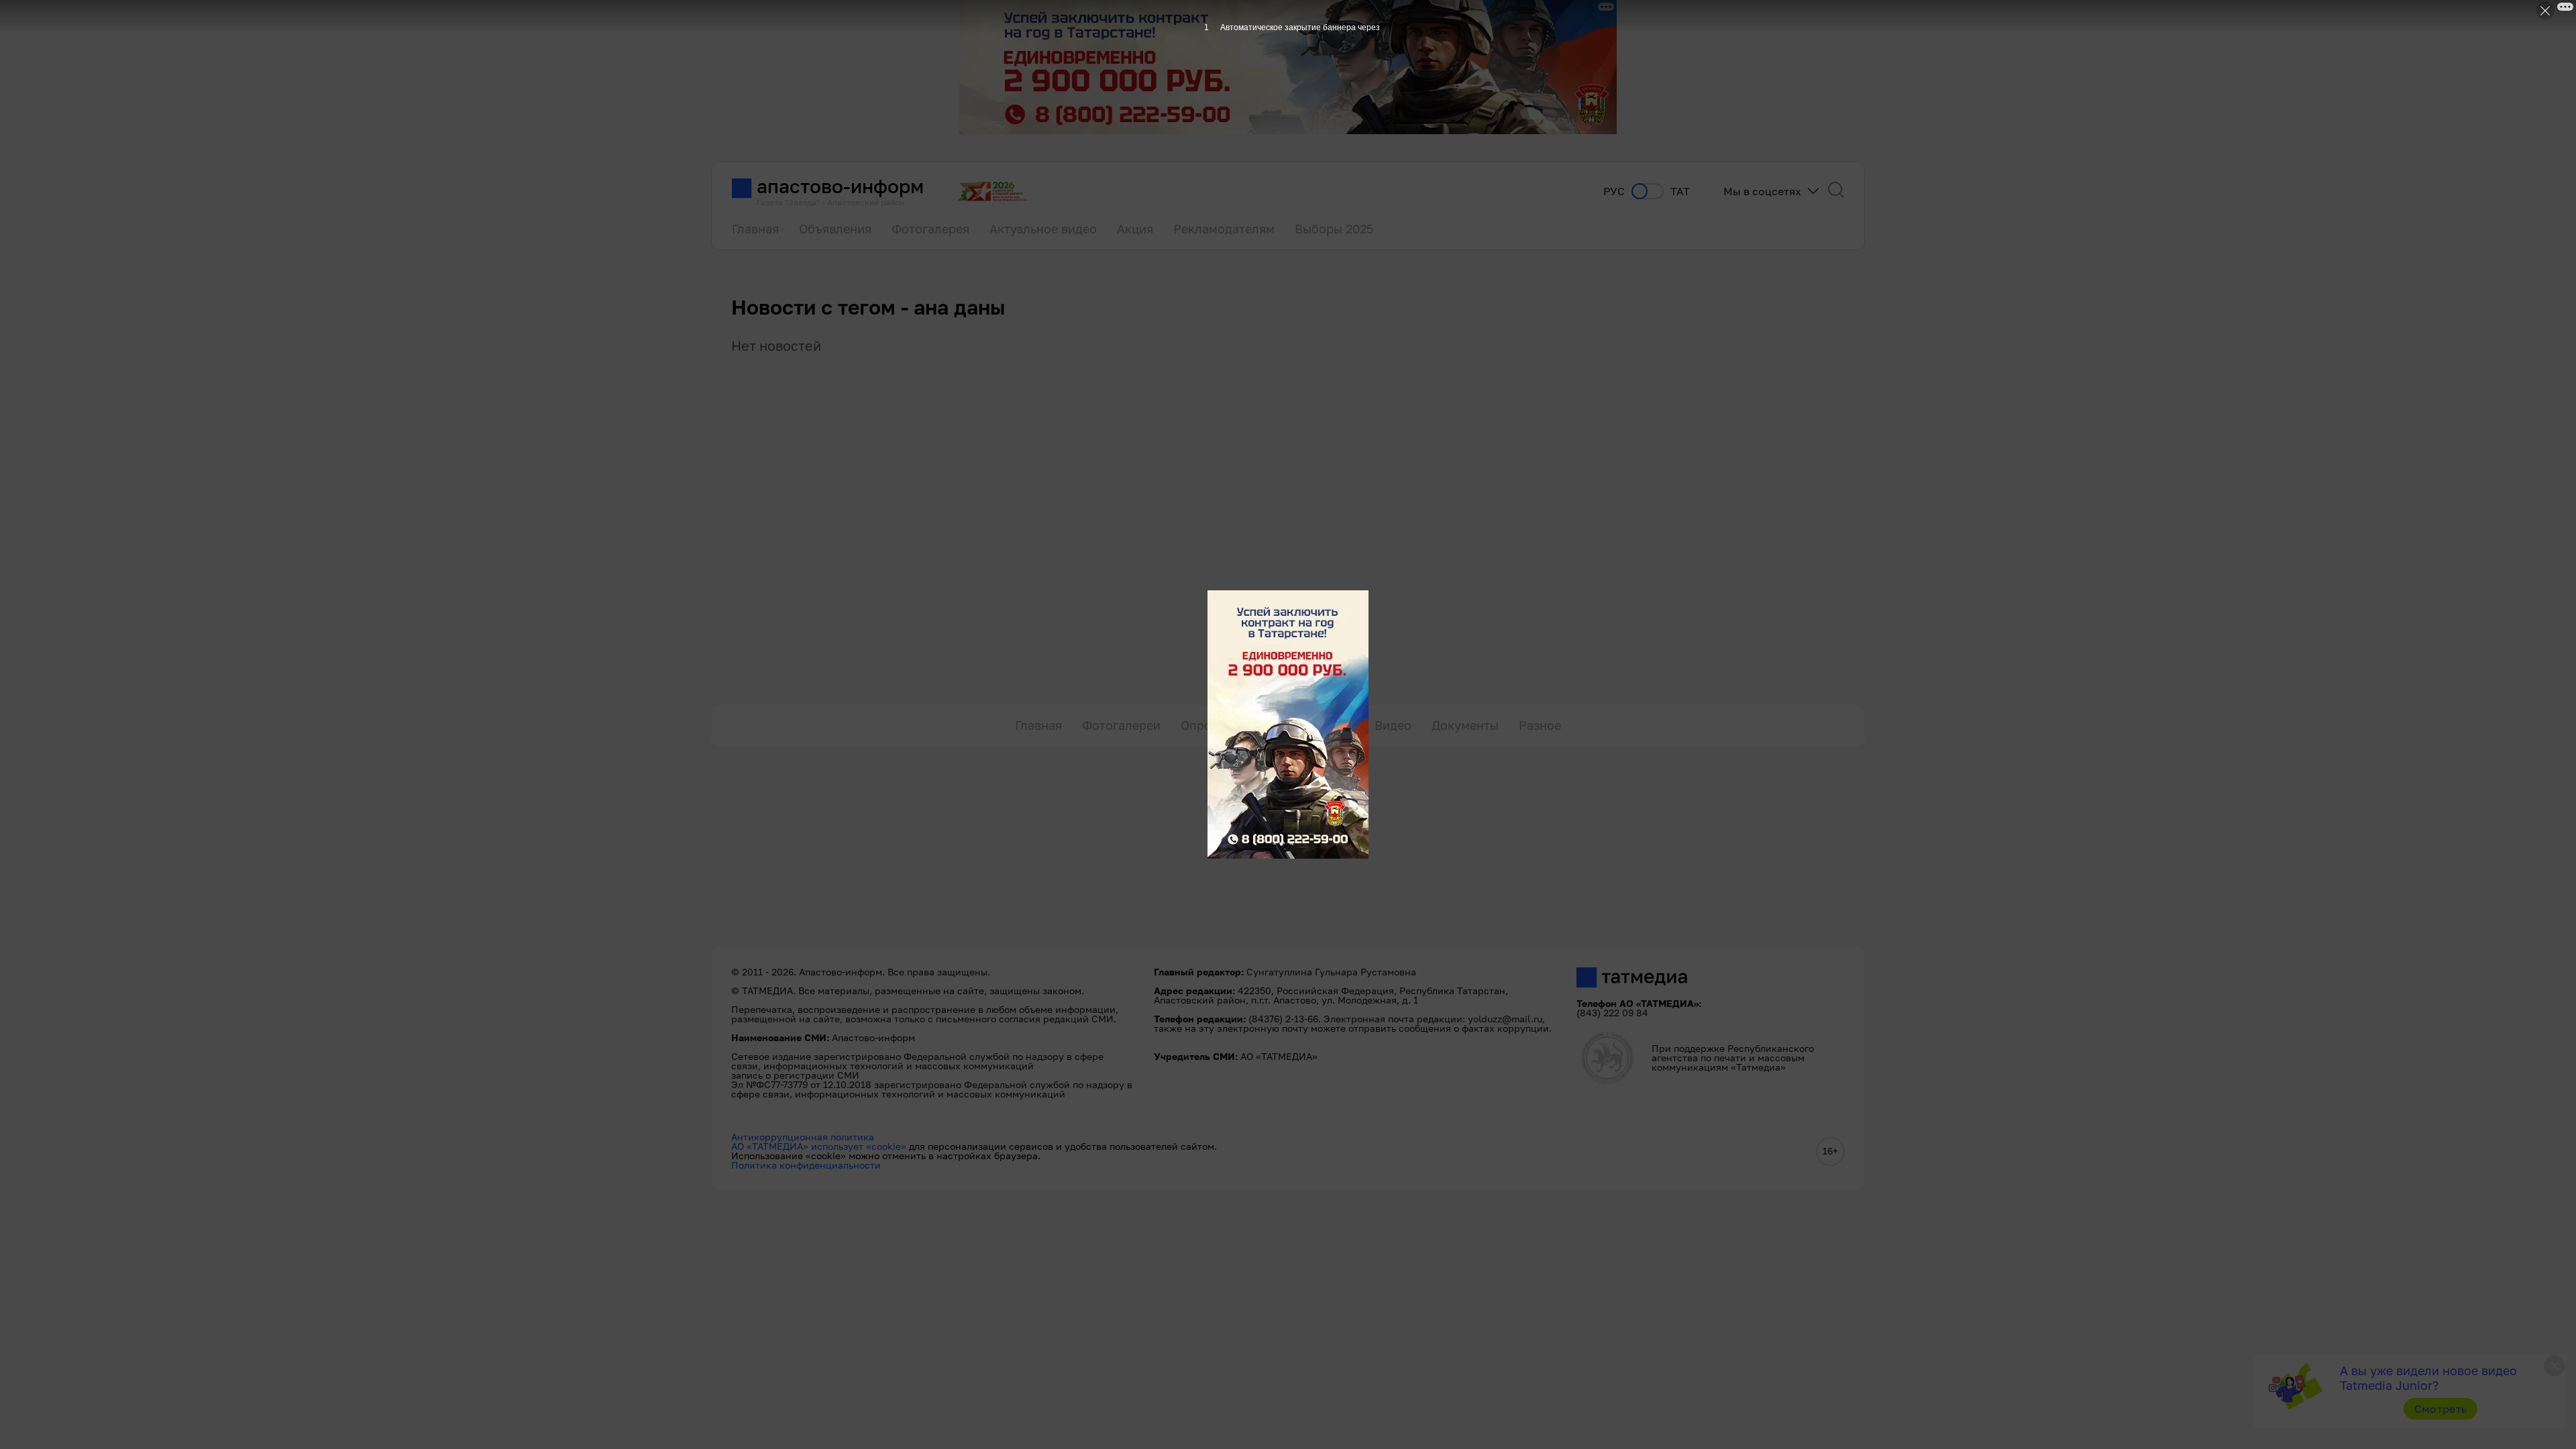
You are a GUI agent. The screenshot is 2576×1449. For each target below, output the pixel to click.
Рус (1614, 192)
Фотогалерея (930, 229)
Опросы (1204, 725)
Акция (1135, 229)
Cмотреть (2441, 1409)
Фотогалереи (1121, 725)
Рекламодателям (1224, 229)
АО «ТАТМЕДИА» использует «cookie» (819, 1146)
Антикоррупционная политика (803, 1137)
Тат (1680, 192)
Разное (1540, 725)
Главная (755, 229)
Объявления (835, 229)
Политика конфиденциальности (806, 1165)
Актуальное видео (1043, 229)
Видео (1393, 725)
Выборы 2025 (1334, 229)
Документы (1465, 725)
